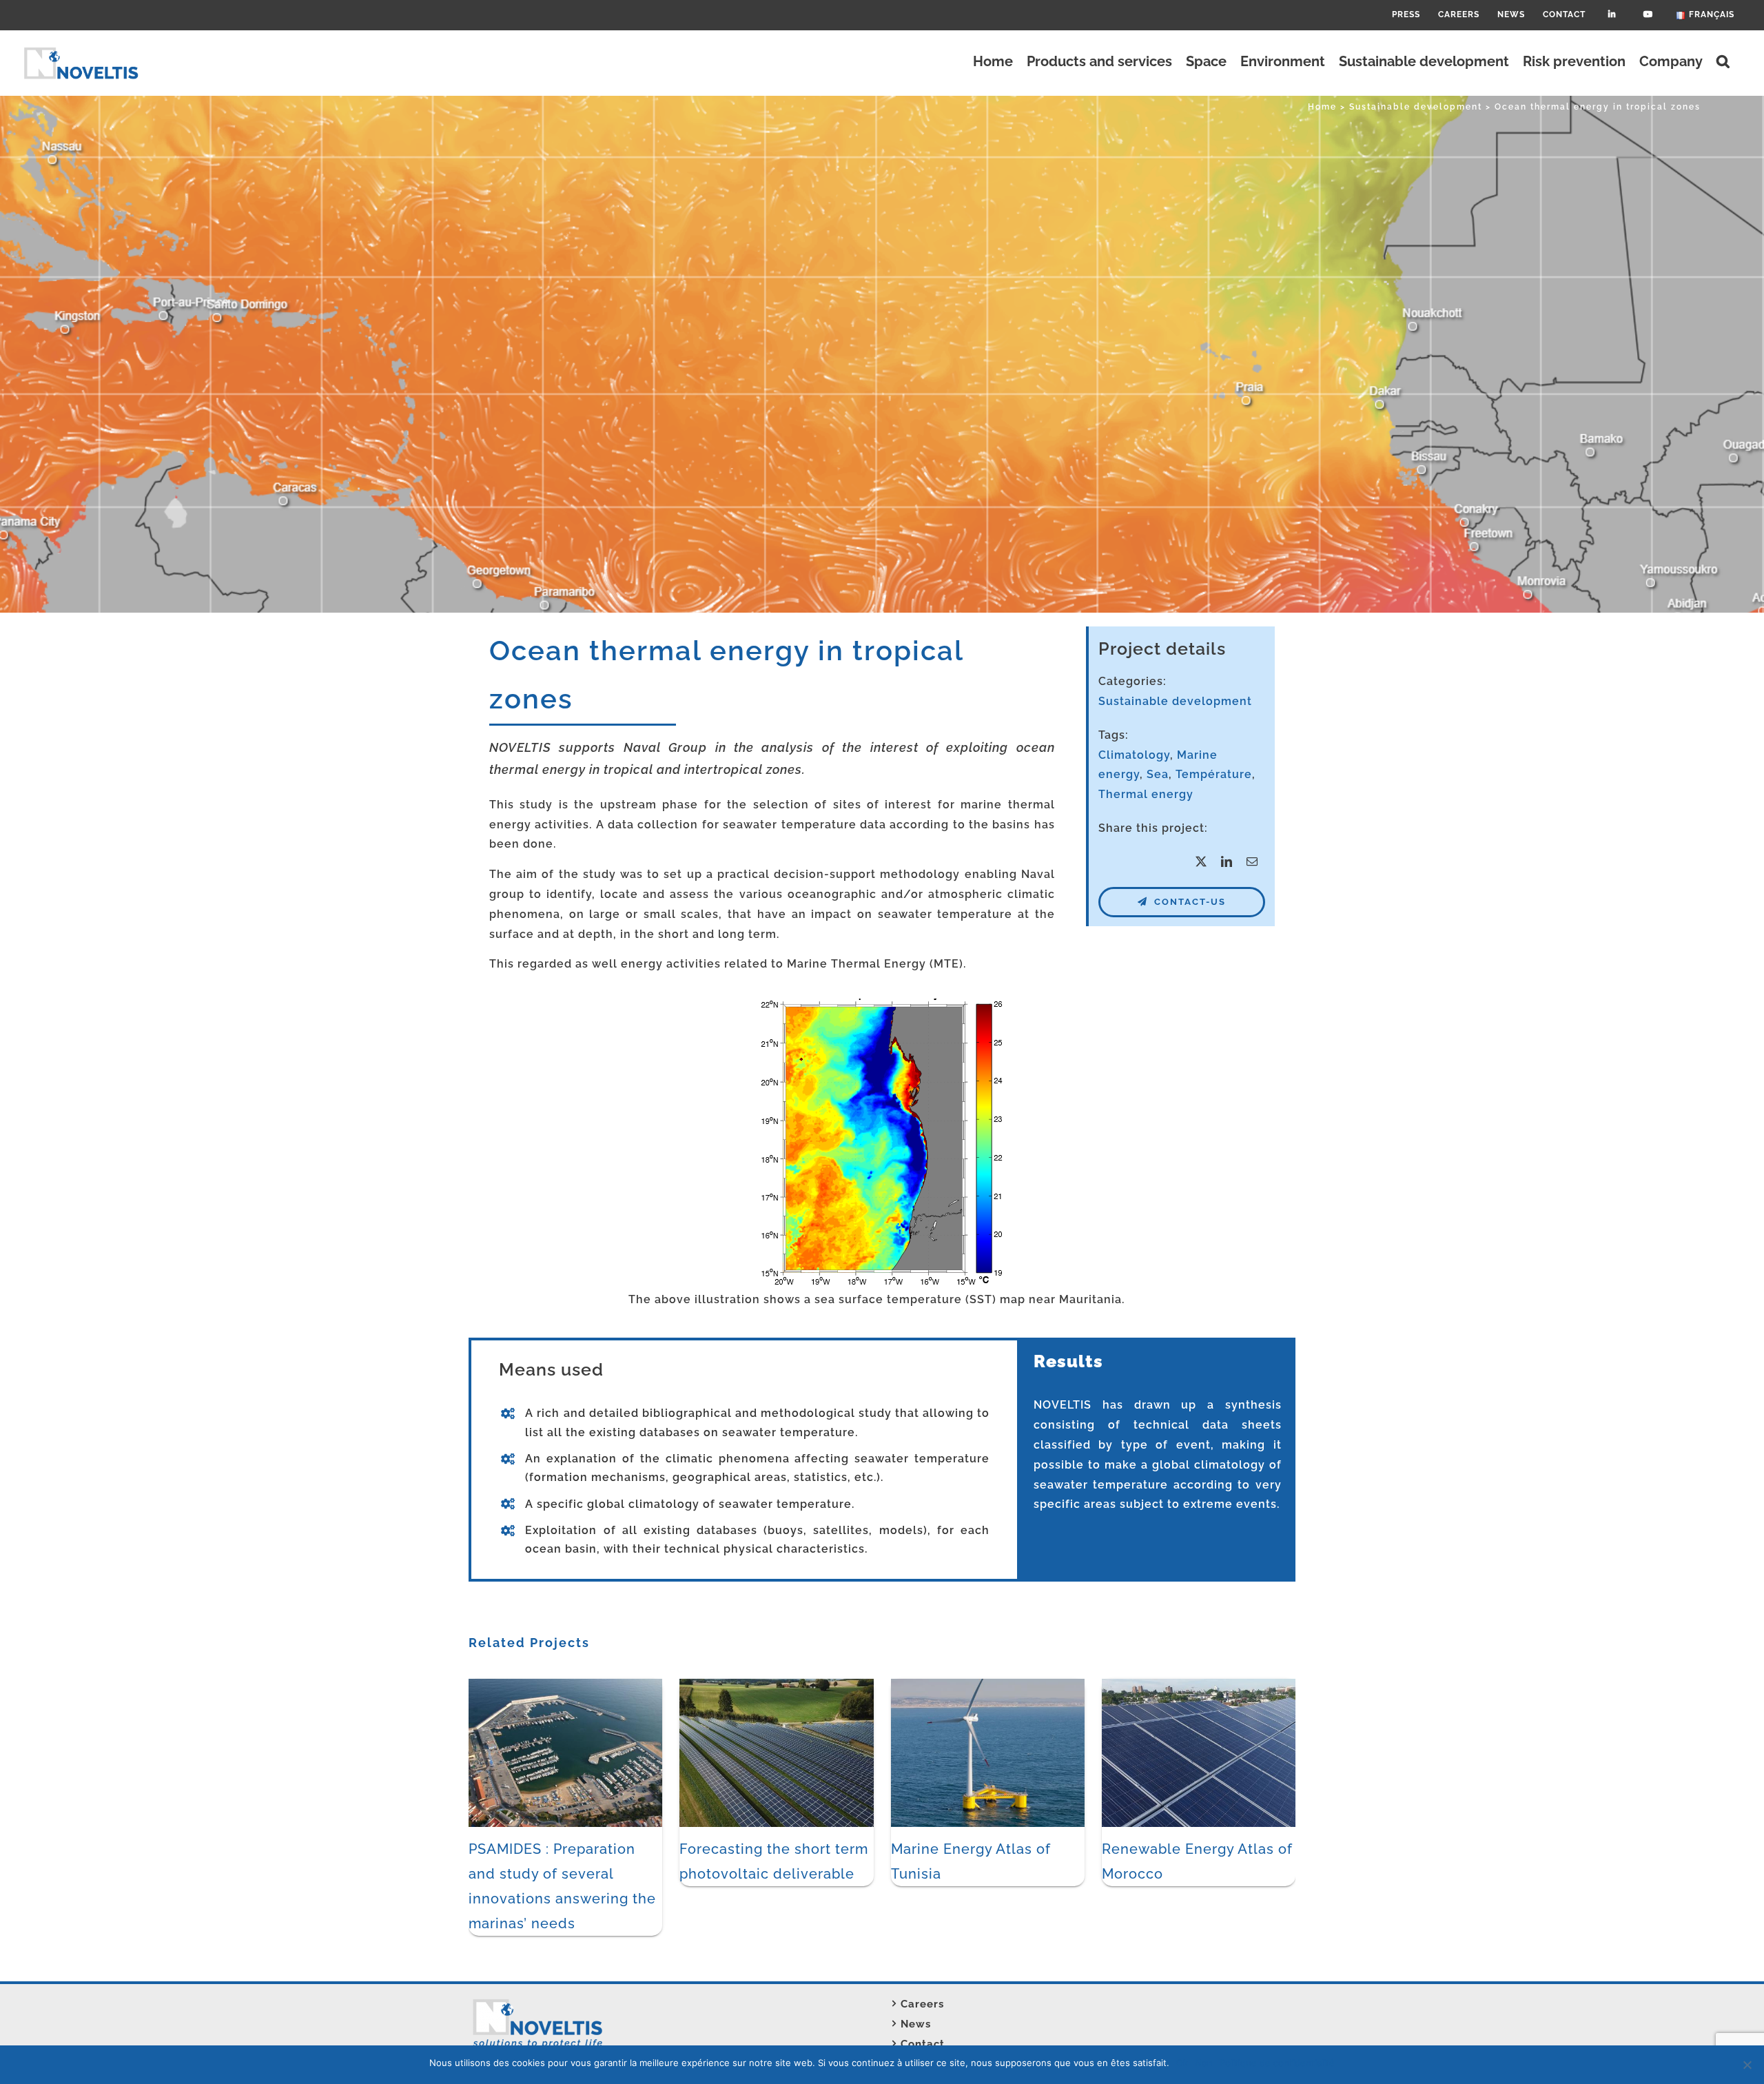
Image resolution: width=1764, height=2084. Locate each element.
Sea (1158, 774)
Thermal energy (1146, 794)
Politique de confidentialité (1277, 2063)
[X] (1201, 862)
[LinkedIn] (1227, 862)
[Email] (1252, 862)
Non (1204, 2063)
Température (1214, 774)
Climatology (1134, 755)
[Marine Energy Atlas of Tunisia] (988, 1685)
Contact (923, 2044)
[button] (1723, 61)
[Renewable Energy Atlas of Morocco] (1199, 1685)
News (916, 2024)
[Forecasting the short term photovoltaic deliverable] (776, 1685)
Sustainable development (1175, 701)
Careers (922, 2004)
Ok (1182, 2063)
